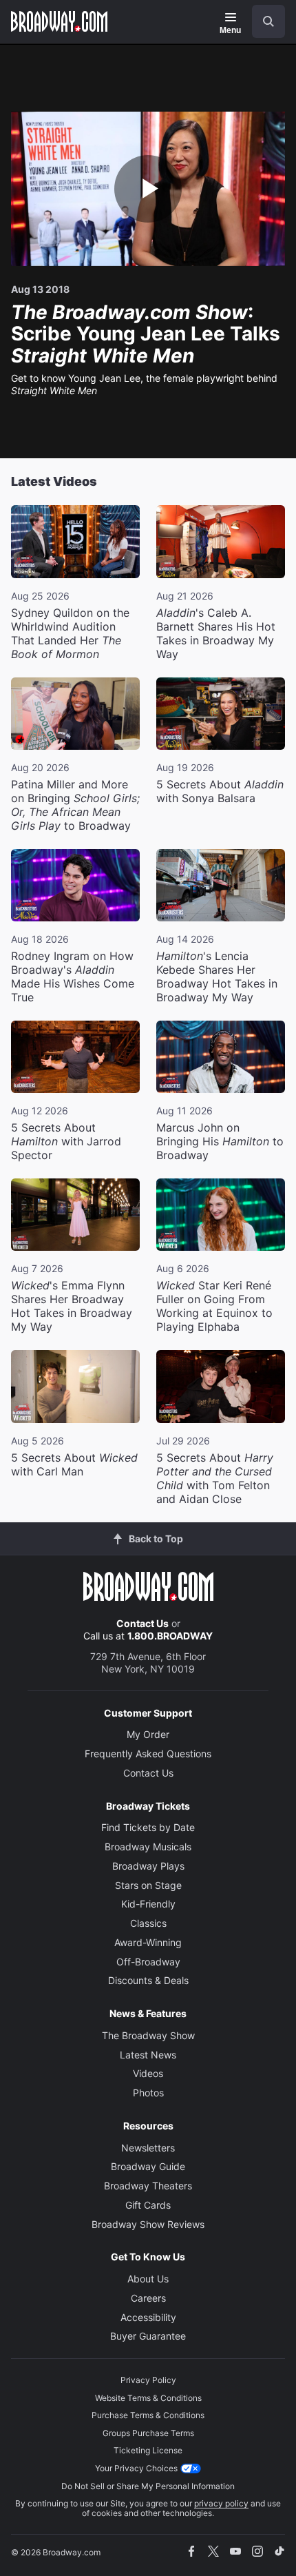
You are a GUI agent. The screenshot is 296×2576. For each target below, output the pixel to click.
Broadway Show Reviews (148, 2224)
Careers (148, 2298)
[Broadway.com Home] (59, 21)
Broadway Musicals (148, 1847)
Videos (148, 2073)
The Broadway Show (148, 2035)
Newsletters (148, 2148)
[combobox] (263, 21)
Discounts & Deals (148, 1980)
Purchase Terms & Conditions (148, 2415)
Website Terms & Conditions (148, 2398)
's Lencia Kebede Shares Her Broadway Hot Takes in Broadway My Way (217, 977)
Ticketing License (148, 2450)
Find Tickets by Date (148, 1827)
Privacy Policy (148, 2380)
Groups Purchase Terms (148, 2433)
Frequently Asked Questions (148, 1754)
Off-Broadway (148, 1962)
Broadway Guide (148, 2166)
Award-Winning (148, 1942)
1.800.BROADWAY (170, 1636)
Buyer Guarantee (148, 2336)
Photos (148, 2093)
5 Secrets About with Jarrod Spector (66, 1141)
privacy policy (221, 2503)
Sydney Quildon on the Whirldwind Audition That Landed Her (70, 633)
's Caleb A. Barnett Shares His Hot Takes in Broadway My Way (216, 633)
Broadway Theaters (148, 2186)
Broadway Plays (148, 1866)
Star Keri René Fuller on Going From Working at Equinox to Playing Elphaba (214, 1306)
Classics (148, 1923)
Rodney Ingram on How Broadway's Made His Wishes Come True (73, 977)
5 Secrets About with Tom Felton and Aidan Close (215, 1478)
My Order (148, 1734)
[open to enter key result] (268, 21)
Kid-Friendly (148, 1904)
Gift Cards (148, 2205)
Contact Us (142, 1623)
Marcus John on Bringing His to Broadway (220, 1141)
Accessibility (148, 2317)
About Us (148, 2279)
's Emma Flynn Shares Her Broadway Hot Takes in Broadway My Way (72, 1306)
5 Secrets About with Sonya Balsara (220, 791)
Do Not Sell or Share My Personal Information (148, 2486)
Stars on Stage (148, 1885)
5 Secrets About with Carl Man (74, 1464)
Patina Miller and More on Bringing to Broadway (75, 805)
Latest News (148, 2055)
